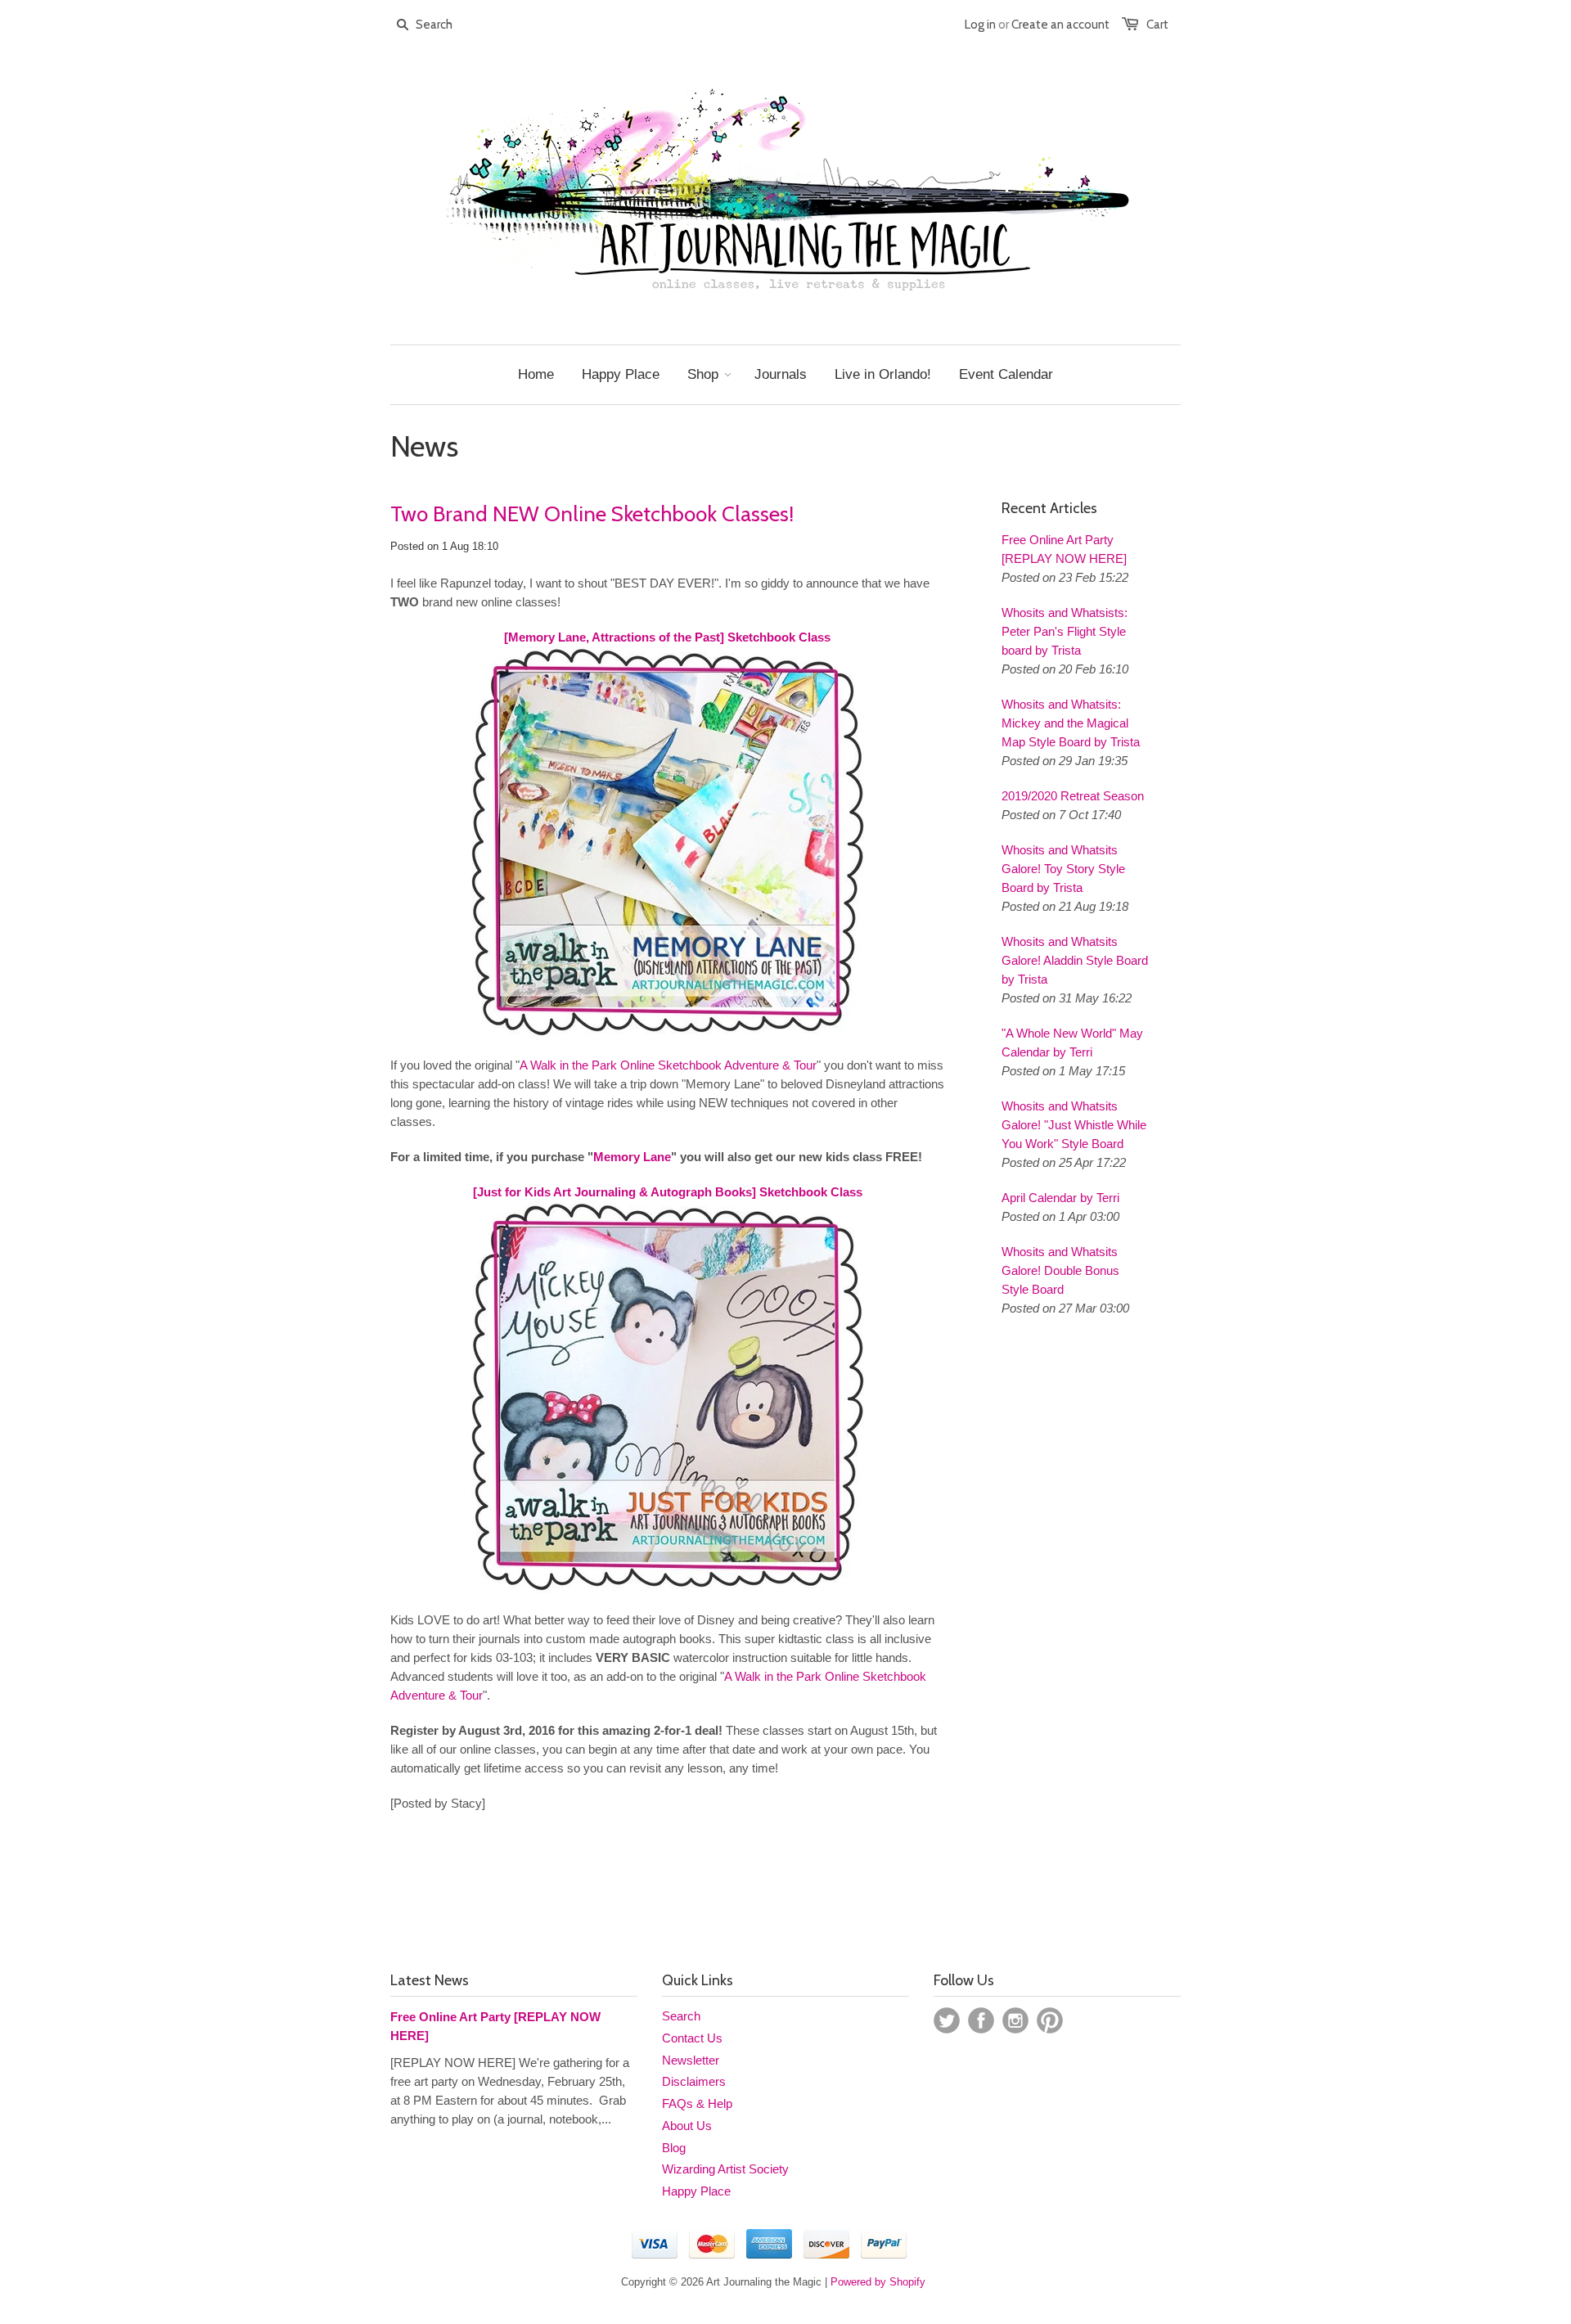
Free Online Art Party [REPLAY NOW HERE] (1064, 549)
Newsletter (691, 2060)
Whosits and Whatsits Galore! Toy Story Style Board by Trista (1063, 869)
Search (681, 2016)
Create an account (1060, 25)
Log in (980, 25)
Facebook (981, 2020)
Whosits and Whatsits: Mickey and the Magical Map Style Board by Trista (1071, 723)
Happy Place (696, 2191)
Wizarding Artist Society (725, 2169)
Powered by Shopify (878, 2282)
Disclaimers (694, 2081)
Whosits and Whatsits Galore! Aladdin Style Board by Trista (1075, 960)
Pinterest (1050, 2020)
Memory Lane (632, 1157)
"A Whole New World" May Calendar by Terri (1072, 1043)
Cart (1157, 25)
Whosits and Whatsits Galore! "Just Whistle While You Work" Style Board (1074, 1125)
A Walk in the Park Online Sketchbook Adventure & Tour (668, 1065)
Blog (674, 2148)
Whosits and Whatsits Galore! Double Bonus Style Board (1060, 1270)
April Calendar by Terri (1060, 1198)
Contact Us (692, 2038)
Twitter (947, 2020)
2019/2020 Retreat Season (1073, 796)
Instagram (1015, 2020)
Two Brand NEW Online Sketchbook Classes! (592, 514)
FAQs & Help (697, 2103)
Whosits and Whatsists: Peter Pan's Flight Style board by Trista (1065, 631)
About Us (687, 2126)
